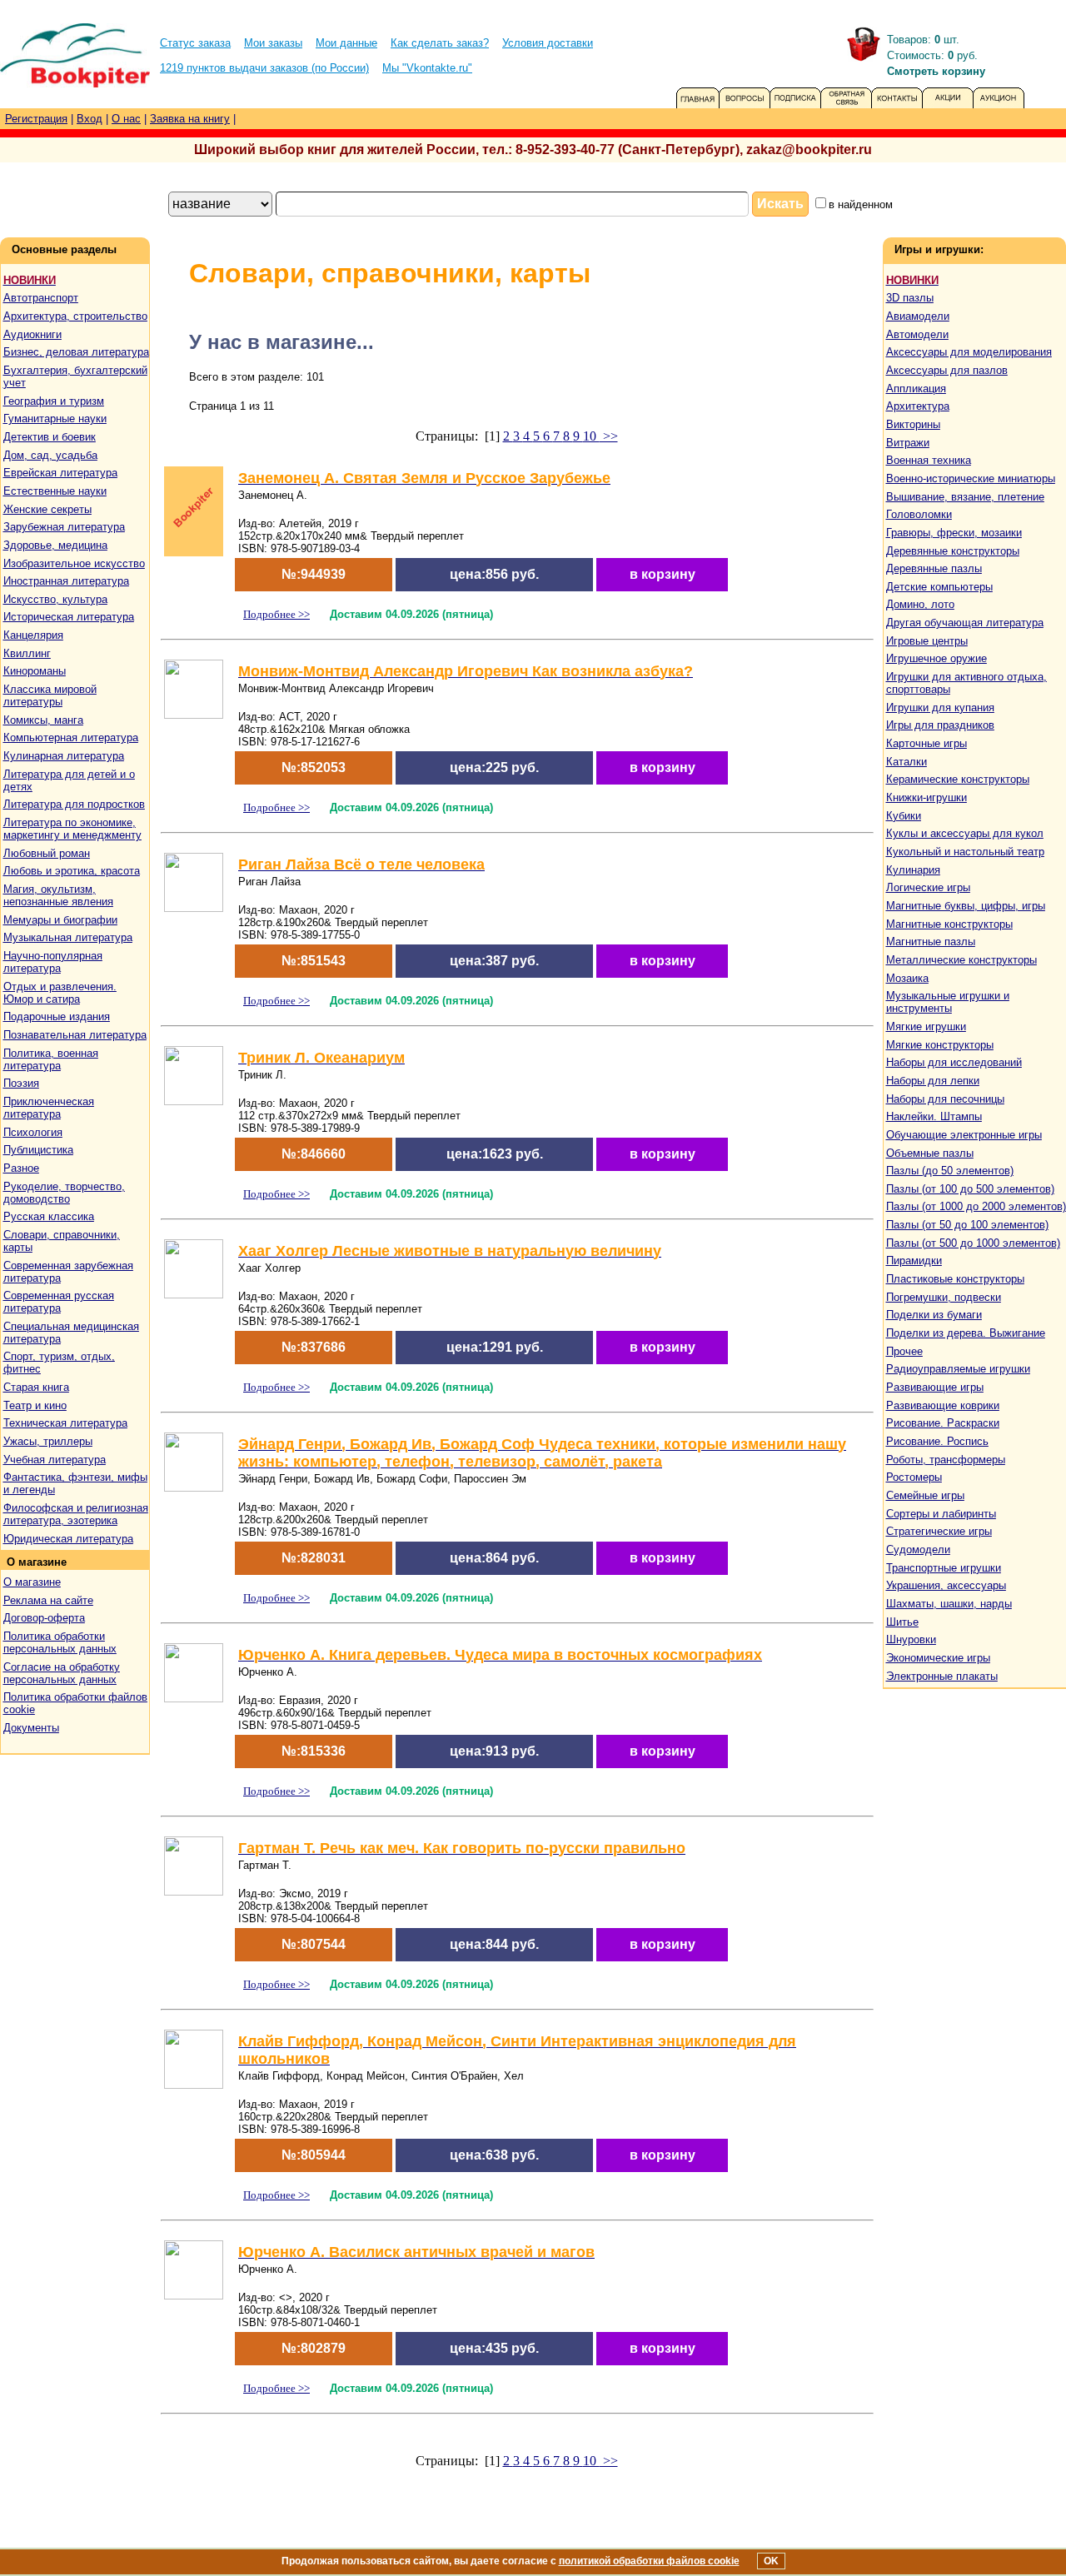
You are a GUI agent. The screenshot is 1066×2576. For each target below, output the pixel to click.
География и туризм (54, 401)
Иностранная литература (66, 581)
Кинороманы (35, 671)
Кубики (904, 816)
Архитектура (918, 406)
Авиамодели (918, 316)
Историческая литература (69, 617)
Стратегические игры (939, 1531)
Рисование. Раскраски (943, 1423)
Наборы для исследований (954, 1062)
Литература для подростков (74, 804)
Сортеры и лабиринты (941, 1514)
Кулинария (913, 870)
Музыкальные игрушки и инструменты (948, 1002)
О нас (126, 119)
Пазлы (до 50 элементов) (950, 1171)
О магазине (32, 1582)
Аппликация (916, 389)
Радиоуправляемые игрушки (958, 1369)
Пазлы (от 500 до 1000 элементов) (973, 1243)
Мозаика (907, 978)
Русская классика (49, 1216)
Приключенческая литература (49, 1108)
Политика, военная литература (51, 1059)
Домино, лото (920, 604)
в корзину (663, 574)
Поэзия (21, 1083)
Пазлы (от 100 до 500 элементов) (970, 1189)
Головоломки (919, 514)
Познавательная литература (75, 1035)
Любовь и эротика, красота (72, 871)
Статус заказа (195, 43)
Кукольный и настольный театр (965, 852)
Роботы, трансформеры (946, 1460)
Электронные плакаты (942, 1676)
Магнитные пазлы (931, 942)
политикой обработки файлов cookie (649, 2561)
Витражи (908, 443)
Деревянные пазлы (934, 568)
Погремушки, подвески (944, 1297)
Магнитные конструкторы (949, 924)
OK (771, 2561)
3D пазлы (910, 298)
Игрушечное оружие (936, 658)
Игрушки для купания (940, 708)
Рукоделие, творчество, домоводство (64, 1193)
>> (609, 436)
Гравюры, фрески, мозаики (954, 533)
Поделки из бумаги (934, 1315)
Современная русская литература (59, 1302)
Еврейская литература (60, 473)
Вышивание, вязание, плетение (965, 497)
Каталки (907, 762)
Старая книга (36, 1387)
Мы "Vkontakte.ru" (427, 68)
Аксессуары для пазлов (947, 370)
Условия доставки (548, 43)
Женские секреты (47, 509)
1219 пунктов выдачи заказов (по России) (264, 68)
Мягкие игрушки (926, 1026)
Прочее (904, 1351)
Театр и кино (35, 1405)
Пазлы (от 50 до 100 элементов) (967, 1225)
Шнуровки (911, 1639)
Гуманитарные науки (55, 419)
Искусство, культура (55, 599)
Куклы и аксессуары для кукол (965, 833)
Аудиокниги (32, 334)
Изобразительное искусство (74, 563)
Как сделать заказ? (440, 43)
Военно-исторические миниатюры (971, 478)
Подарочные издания (57, 1016)
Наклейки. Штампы (934, 1116)
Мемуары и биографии (60, 920)
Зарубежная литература (64, 527)
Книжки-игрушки (927, 797)
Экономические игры (938, 1658)
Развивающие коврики (943, 1405)
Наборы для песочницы (945, 1099)
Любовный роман (47, 853)
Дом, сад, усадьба (50, 455)
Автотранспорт (41, 298)
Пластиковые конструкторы (955, 1279)
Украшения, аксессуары (946, 1585)
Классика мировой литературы (50, 695)
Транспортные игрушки (944, 1568)
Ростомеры (914, 1477)
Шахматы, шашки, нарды (949, 1604)
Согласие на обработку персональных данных (62, 1673)
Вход (90, 119)
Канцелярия (33, 635)
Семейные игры (925, 1495)
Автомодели (917, 334)
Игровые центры (927, 641)
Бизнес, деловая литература (76, 352)
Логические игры (928, 887)
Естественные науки (55, 491)
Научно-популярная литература (53, 962)
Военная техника (929, 460)
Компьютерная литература (71, 737)
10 (591, 436)
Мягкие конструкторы (940, 1045)
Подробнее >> (276, 614)
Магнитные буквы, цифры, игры (966, 906)
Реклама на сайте (48, 1600)
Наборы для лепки (933, 1081)
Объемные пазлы (930, 1153)
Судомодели (918, 1550)
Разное (21, 1168)
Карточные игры (927, 743)
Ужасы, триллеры (48, 1441)
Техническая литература (65, 1423)
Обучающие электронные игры (964, 1135)
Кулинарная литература (64, 756)
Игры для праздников (940, 725)
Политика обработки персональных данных (60, 1642)
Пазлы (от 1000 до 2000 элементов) (976, 1206)
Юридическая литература (68, 1539)
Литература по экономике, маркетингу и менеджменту (72, 829)
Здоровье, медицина (55, 545)
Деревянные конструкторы (953, 551)
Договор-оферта (44, 1618)
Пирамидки (914, 1261)
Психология (33, 1132)
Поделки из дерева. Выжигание (966, 1333)
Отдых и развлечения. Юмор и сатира (60, 993)
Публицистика (38, 1150)
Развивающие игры (935, 1387)
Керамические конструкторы (958, 779)
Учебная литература (55, 1460)
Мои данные (346, 43)
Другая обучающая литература (965, 623)
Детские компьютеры (939, 587)
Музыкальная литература (68, 937)
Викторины (913, 424)
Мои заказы (273, 43)
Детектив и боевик (50, 437)
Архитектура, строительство (75, 316)
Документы (31, 1728)
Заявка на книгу (190, 119)
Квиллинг (27, 653)
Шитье (902, 1622)
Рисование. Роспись (937, 1441)
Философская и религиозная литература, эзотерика (76, 1514)
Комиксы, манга (43, 720)
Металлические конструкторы (961, 960)
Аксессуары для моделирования (969, 352)
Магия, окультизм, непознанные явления (58, 895)
